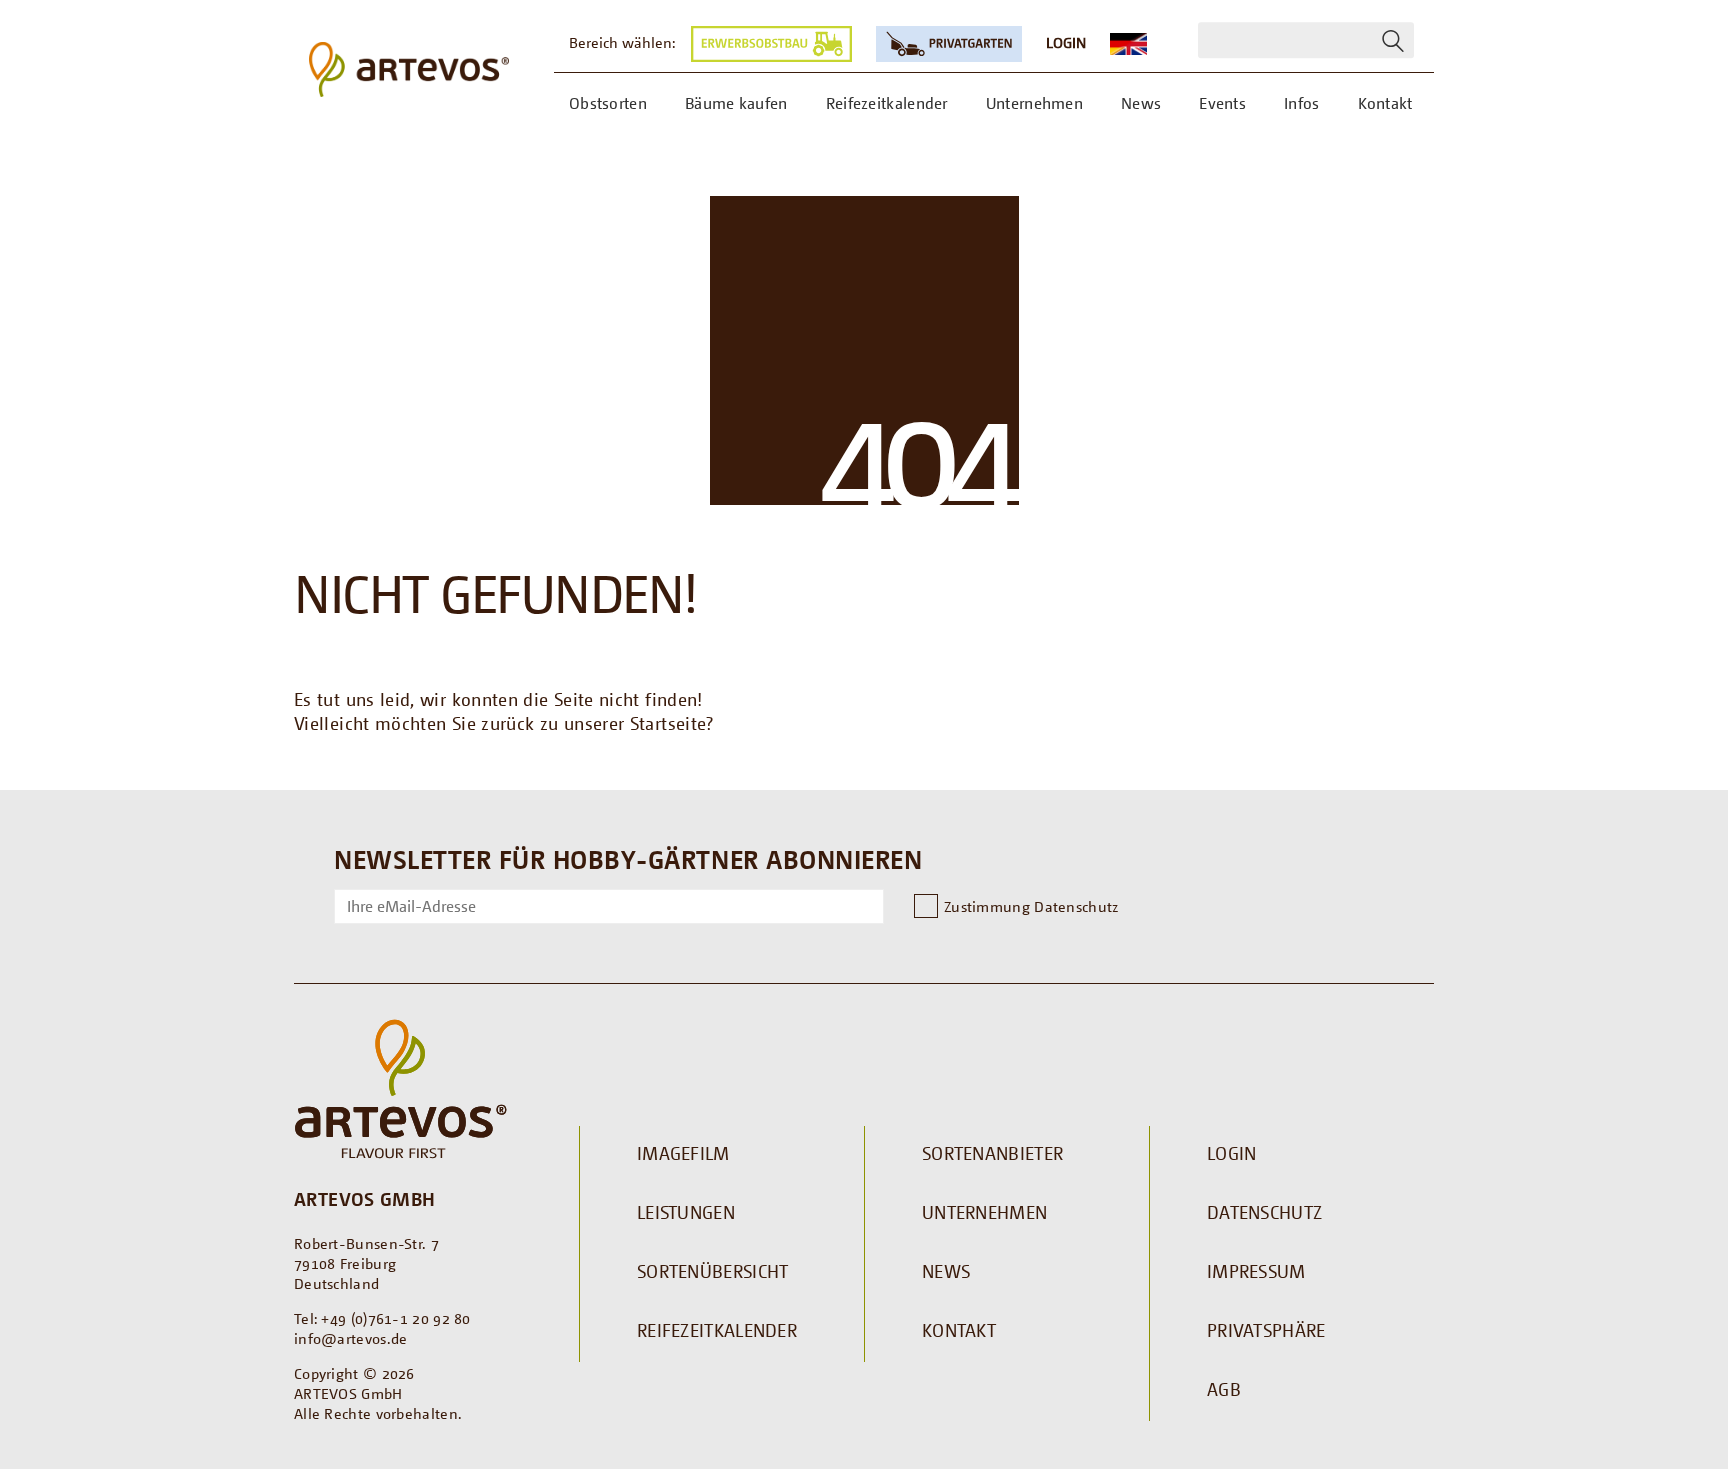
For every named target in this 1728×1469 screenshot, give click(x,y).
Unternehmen (984, 1212)
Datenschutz (1264, 1212)
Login (1066, 42)
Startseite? (672, 723)
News (946, 1271)
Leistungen (686, 1212)
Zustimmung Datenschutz (1031, 906)
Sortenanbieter (992, 1153)
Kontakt (959, 1330)
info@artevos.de (351, 1338)
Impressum (1256, 1271)
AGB (1224, 1389)
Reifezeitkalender (717, 1330)
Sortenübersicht (713, 1271)
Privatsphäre (1266, 1330)
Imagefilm (683, 1153)
